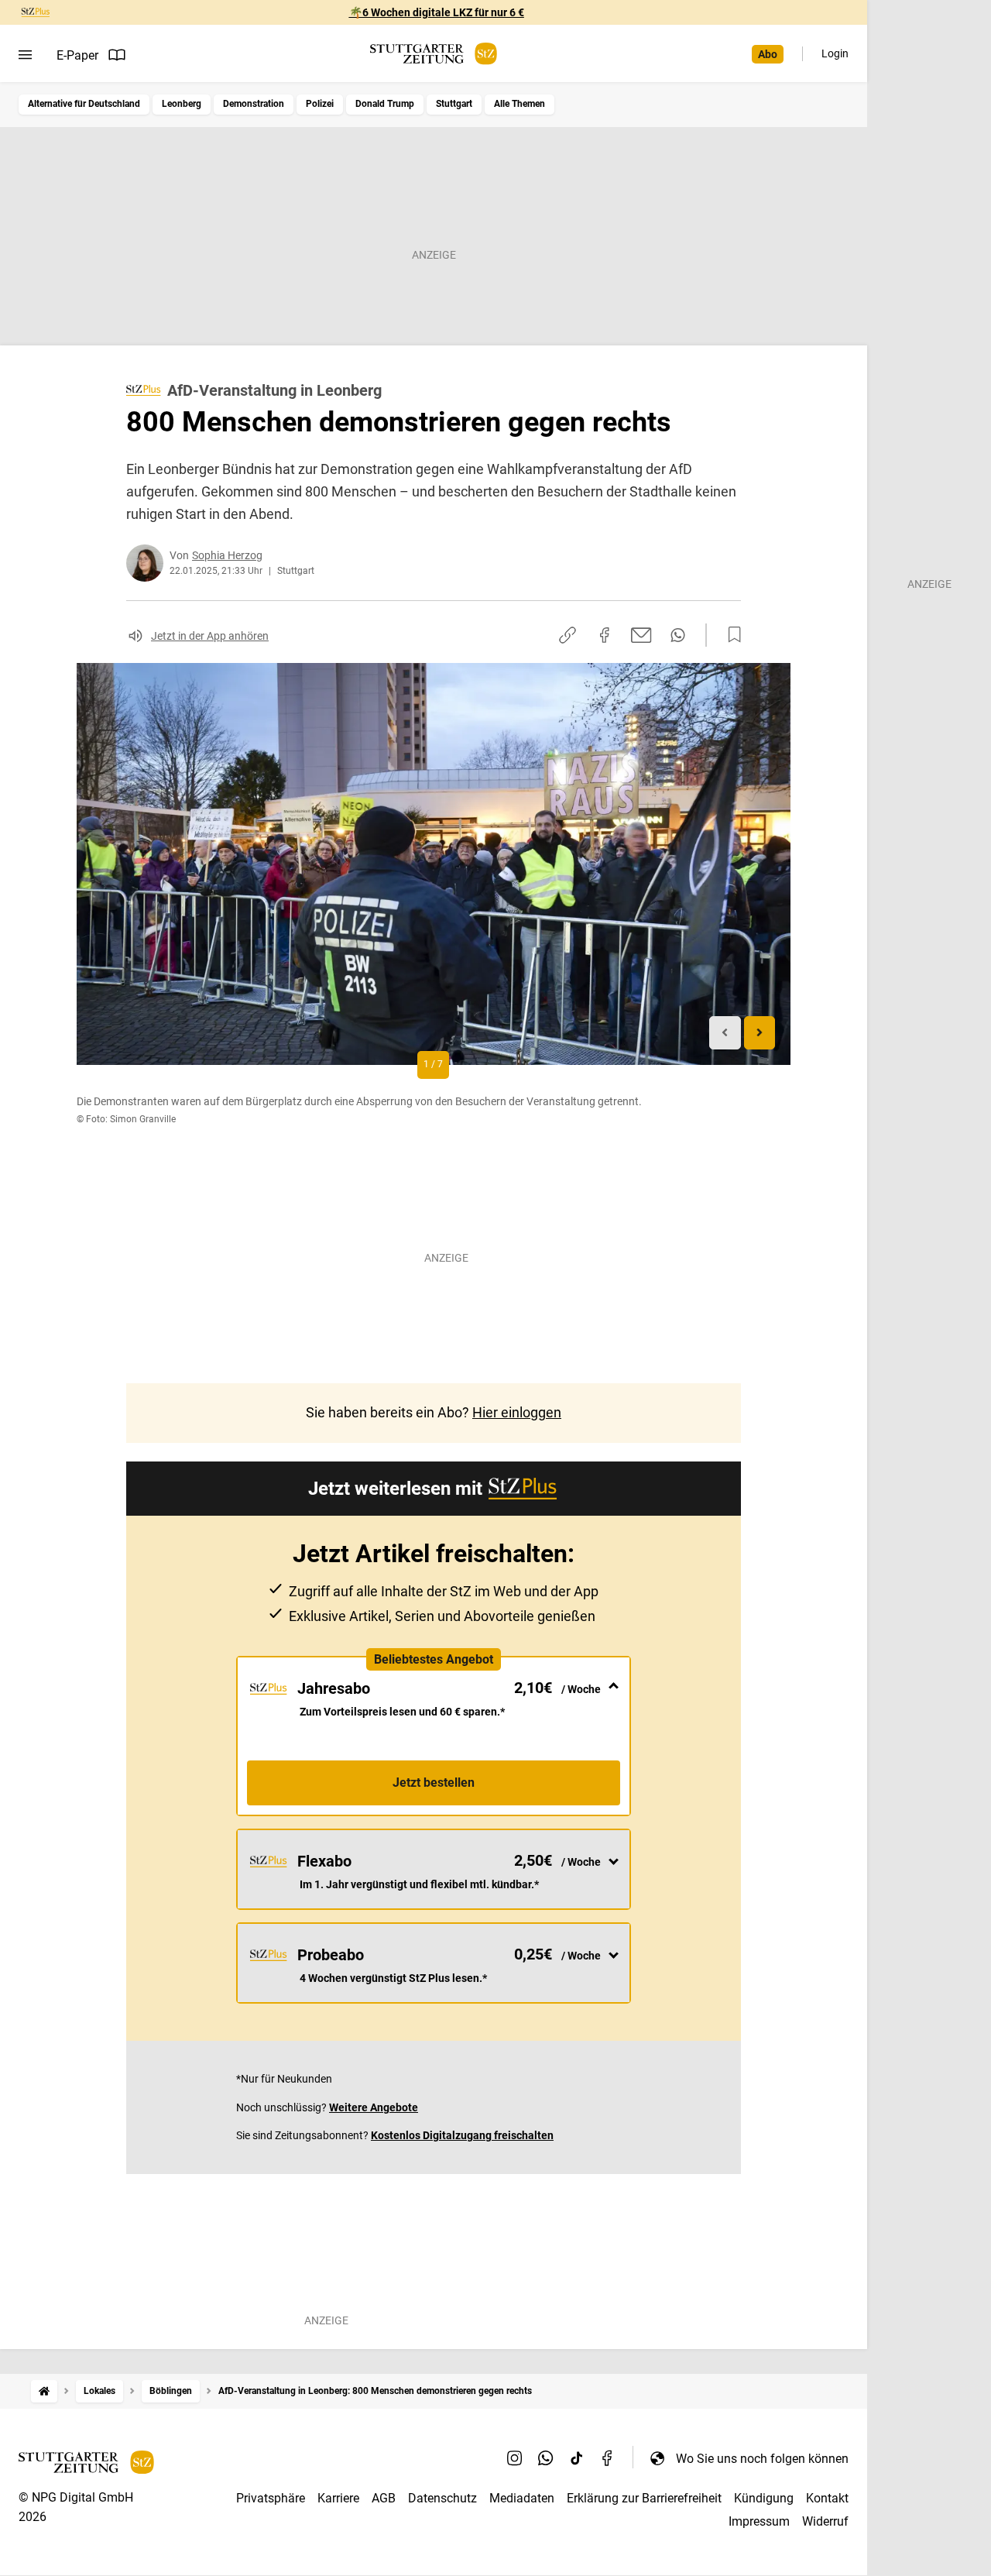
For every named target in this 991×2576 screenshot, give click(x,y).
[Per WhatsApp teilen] (678, 635)
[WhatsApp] (546, 2458)
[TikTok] (577, 2458)
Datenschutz (442, 2498)
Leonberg (182, 104)
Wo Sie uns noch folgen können (762, 2459)
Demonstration (254, 104)
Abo (768, 54)
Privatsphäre (271, 2498)
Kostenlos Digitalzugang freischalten (462, 2135)
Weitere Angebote (374, 2107)
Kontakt (827, 2498)
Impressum (759, 2521)
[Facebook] (608, 2458)
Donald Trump (385, 104)
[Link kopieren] (568, 635)
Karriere (338, 2498)
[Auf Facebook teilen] (605, 635)
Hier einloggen (517, 1412)
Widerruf (825, 2521)
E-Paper (77, 55)
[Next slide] (760, 1033)
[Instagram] (515, 2458)
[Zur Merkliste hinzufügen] (730, 635)
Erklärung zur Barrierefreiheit (644, 2498)
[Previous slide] (725, 1033)
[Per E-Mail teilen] (641, 635)
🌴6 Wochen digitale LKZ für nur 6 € (437, 12)
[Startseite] (44, 2391)
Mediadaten (522, 2498)
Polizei (320, 104)
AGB (384, 2498)
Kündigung (764, 2498)
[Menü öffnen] (25, 55)
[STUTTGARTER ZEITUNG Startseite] (434, 54)
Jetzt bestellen (434, 1783)
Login (835, 53)
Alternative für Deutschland (84, 104)
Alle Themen (520, 104)
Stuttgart (454, 104)
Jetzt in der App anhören (210, 636)
